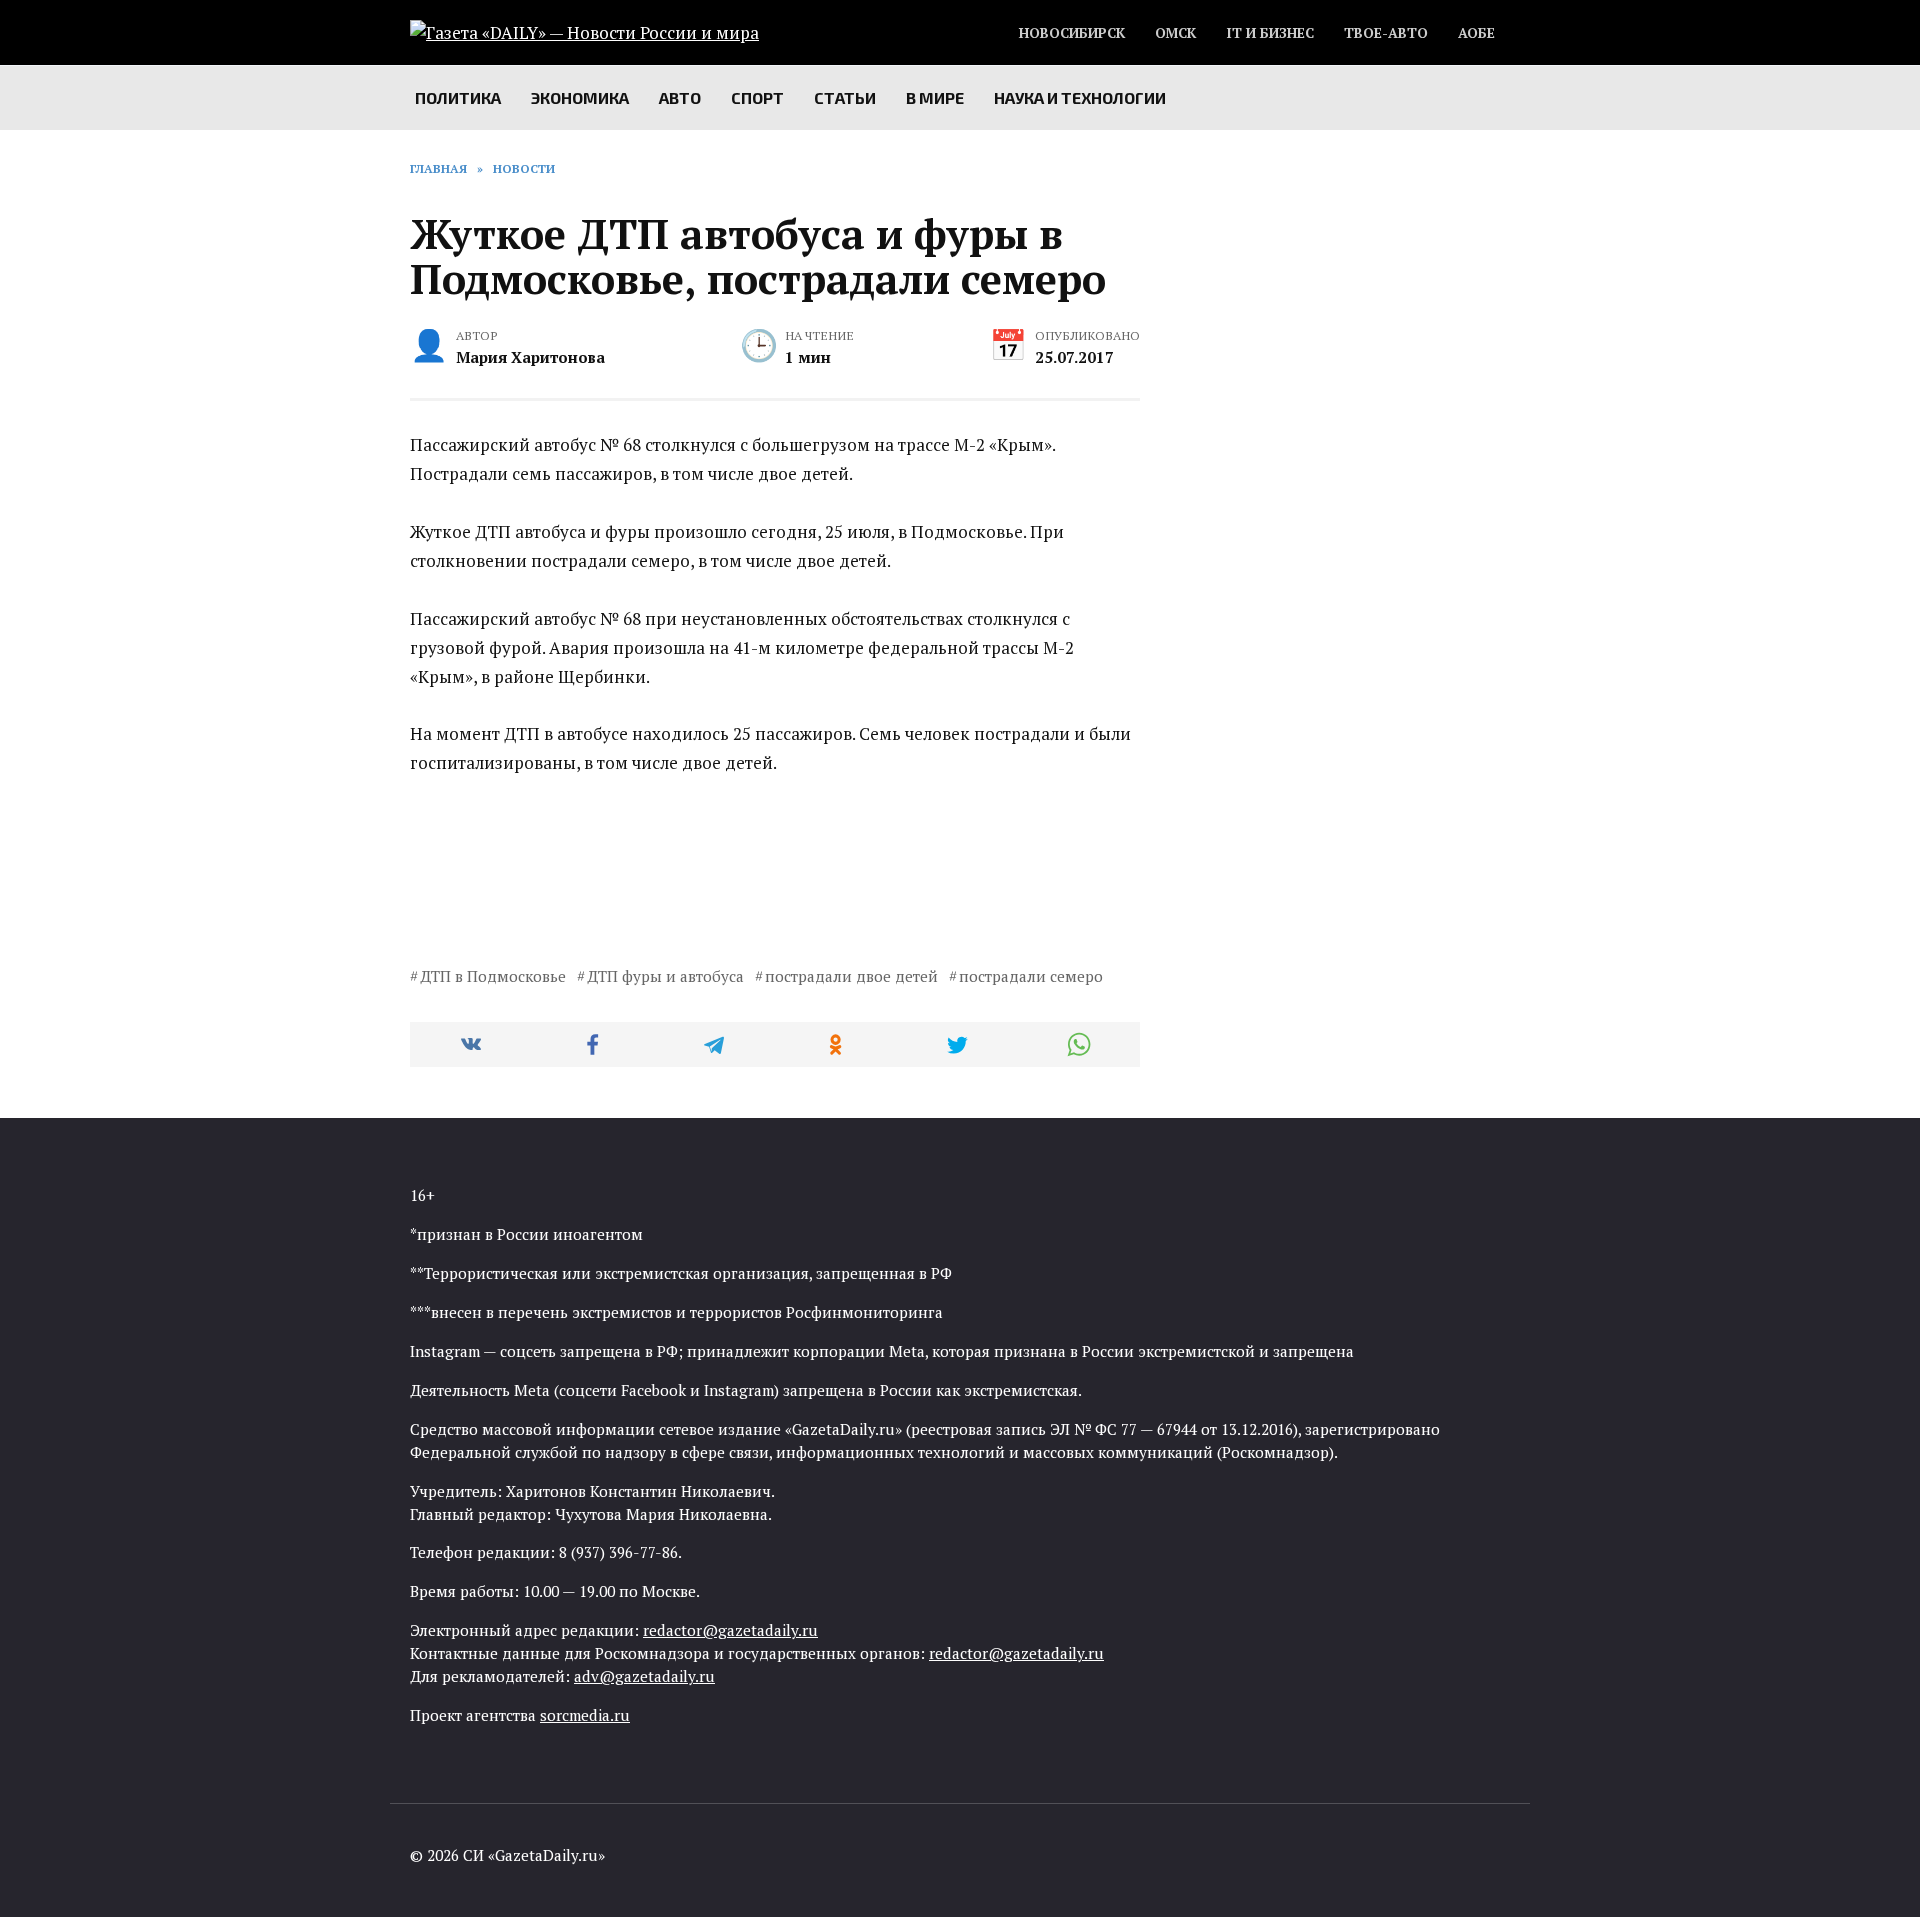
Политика (458, 97)
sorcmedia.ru (585, 1715)
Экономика (580, 97)
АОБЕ (1476, 33)
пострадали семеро (1031, 976)
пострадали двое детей (851, 976)
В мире (935, 97)
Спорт (757, 97)
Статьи (845, 97)
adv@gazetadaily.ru (644, 1676)
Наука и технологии (1080, 97)
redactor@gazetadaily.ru (730, 1630)
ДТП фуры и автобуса (665, 976)
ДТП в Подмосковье (493, 976)
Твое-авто (1386, 33)
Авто (680, 97)
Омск (1175, 33)
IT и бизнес (1270, 33)
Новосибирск (1072, 33)
